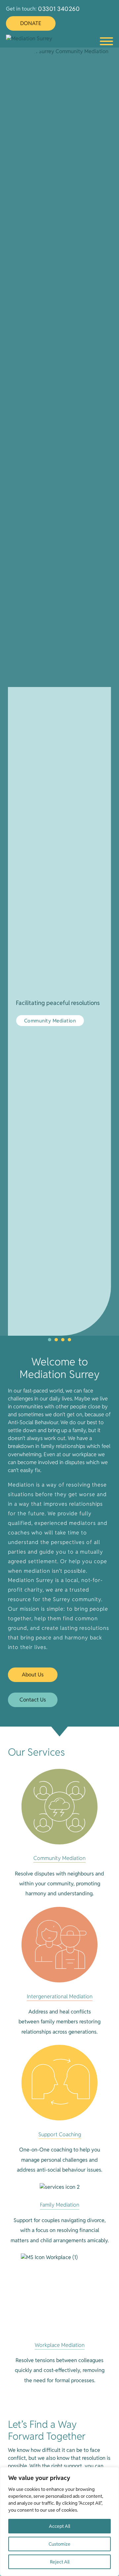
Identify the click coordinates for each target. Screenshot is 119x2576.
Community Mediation (50, 1021)
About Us (33, 1675)
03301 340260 (59, 9)
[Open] (106, 41)
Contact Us (33, 1700)
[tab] (50, 1340)
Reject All (60, 2562)
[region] (59, 2522)
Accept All (59, 2526)
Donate (31, 23)
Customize (59, 2544)
